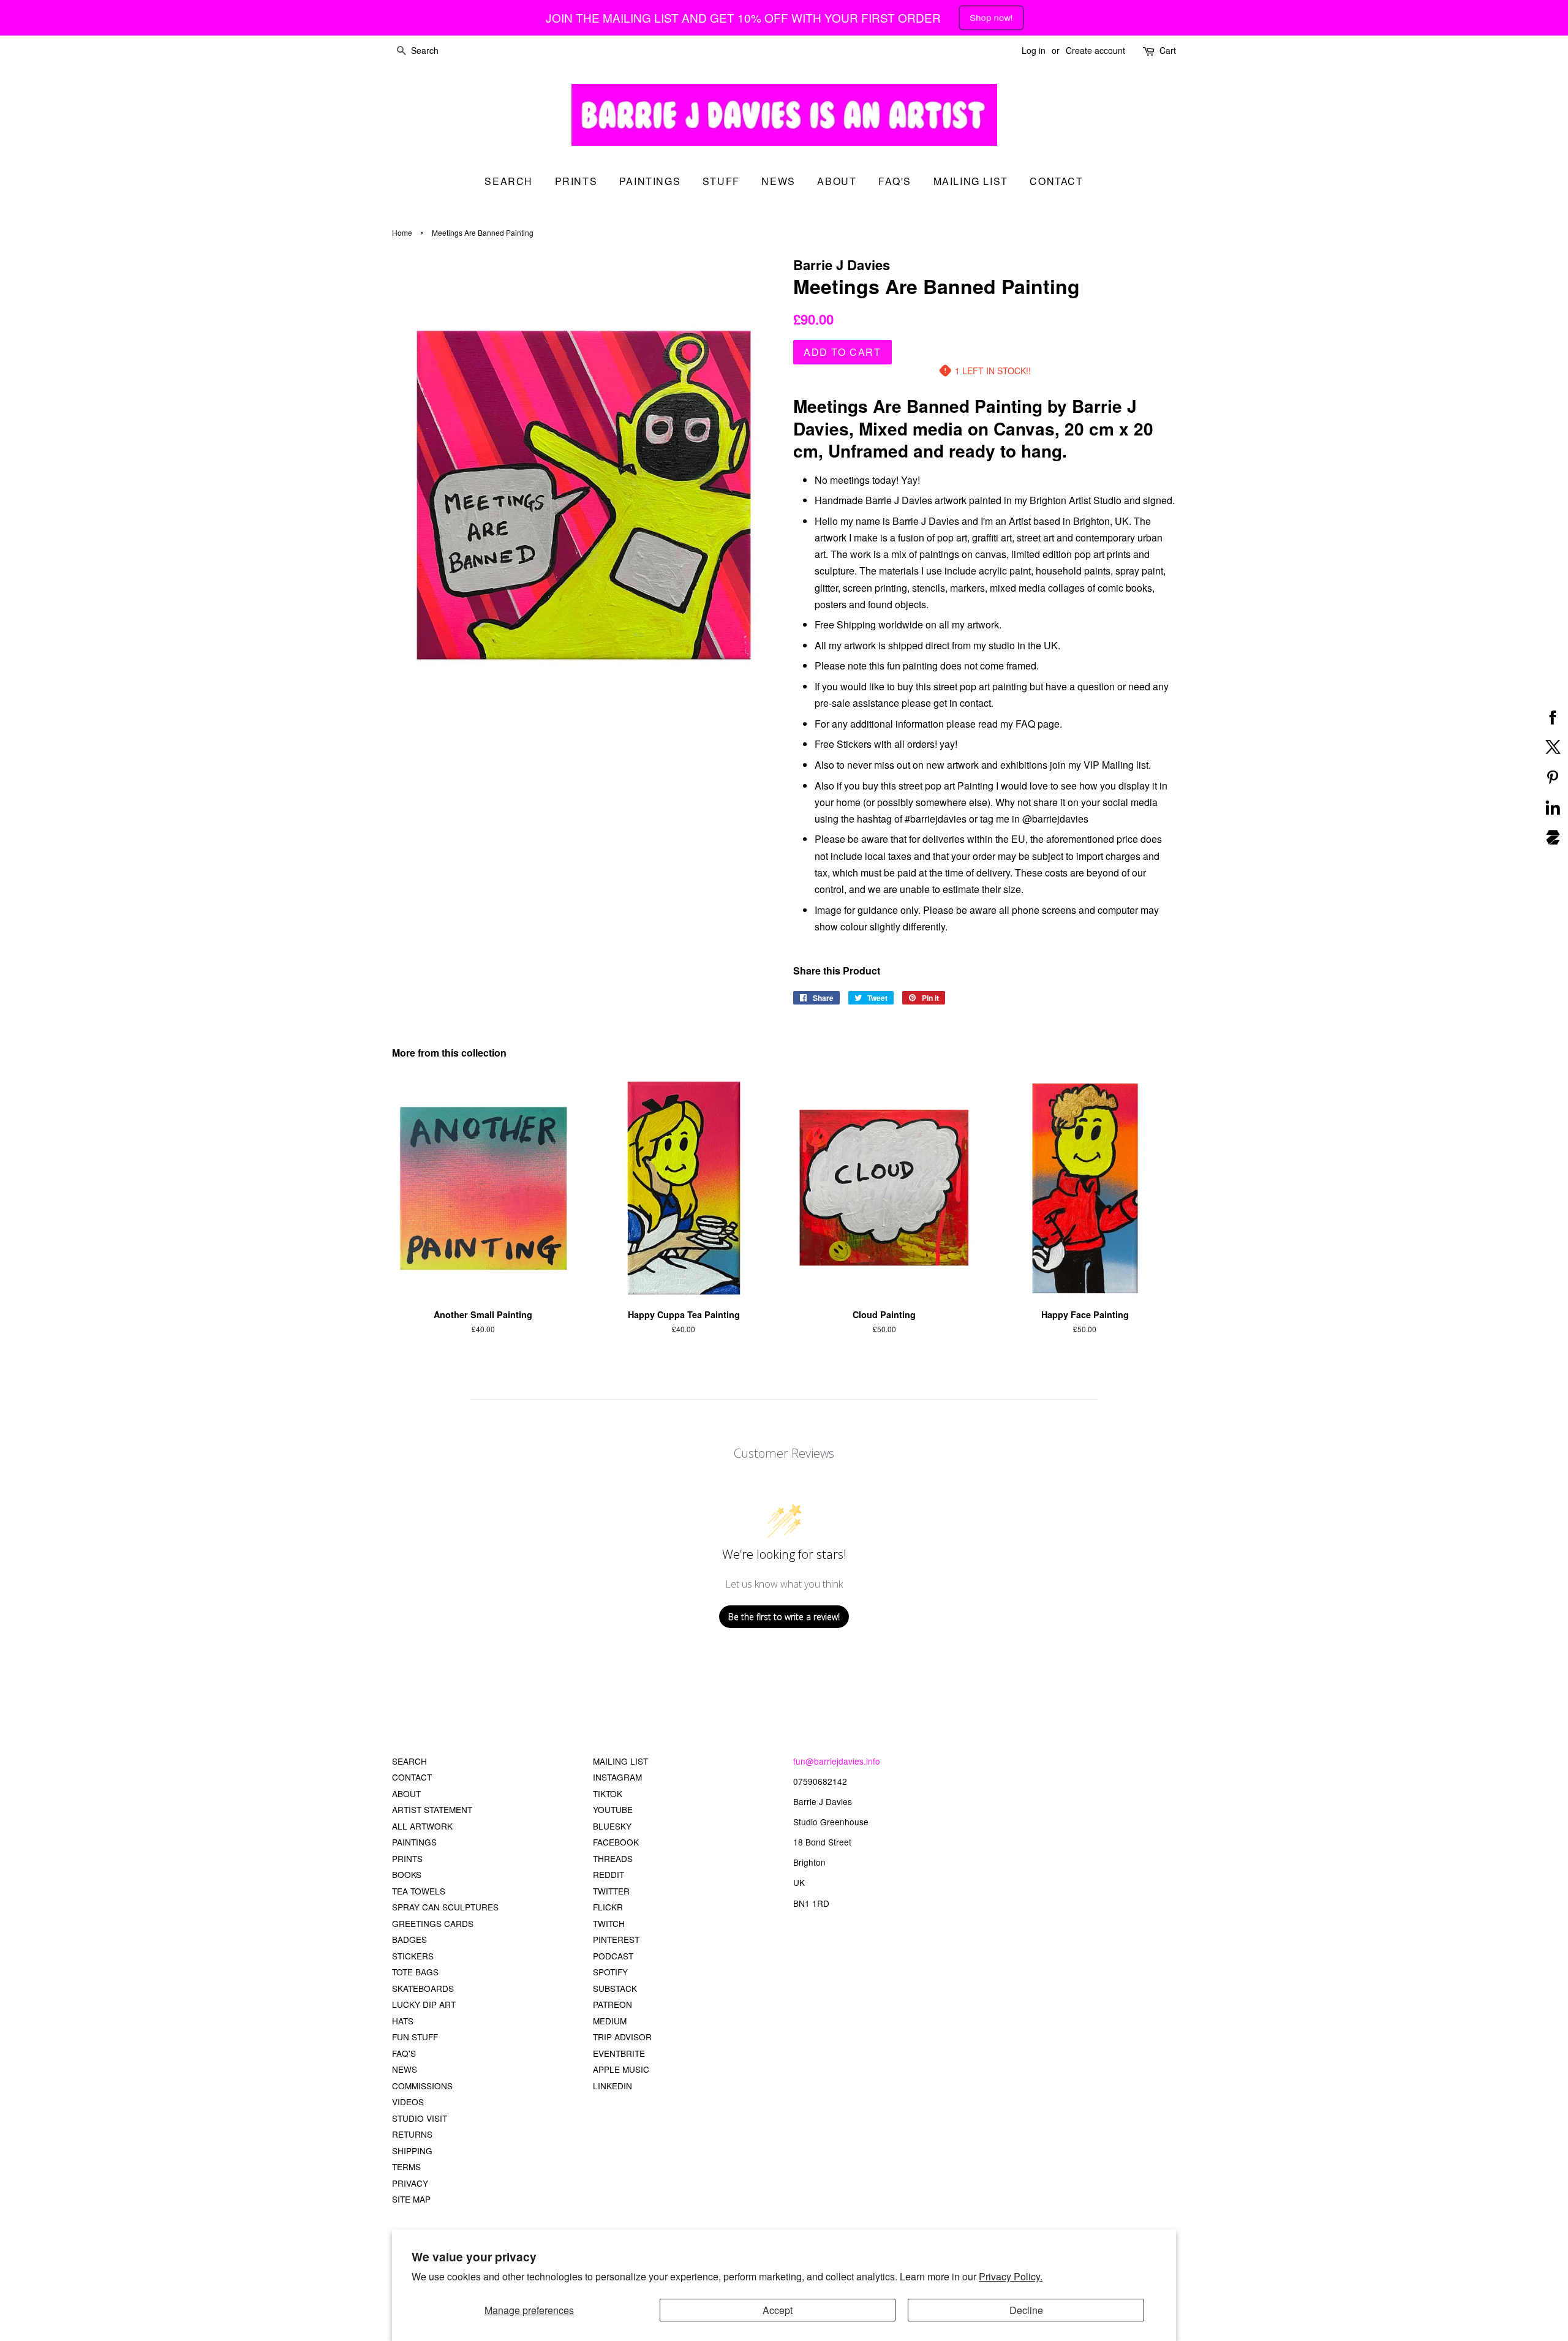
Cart (1168, 50)
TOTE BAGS (415, 1972)
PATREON (612, 2004)
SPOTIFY (610, 1972)
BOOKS (407, 1874)
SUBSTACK (615, 1988)
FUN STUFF (415, 2037)
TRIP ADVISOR (622, 2037)
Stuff (721, 181)
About (837, 181)
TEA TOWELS (419, 1891)
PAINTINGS (414, 1842)
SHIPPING (412, 2151)
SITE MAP (411, 2199)
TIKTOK (608, 1793)
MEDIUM (610, 2021)
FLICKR (608, 1907)
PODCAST (613, 1956)
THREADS (613, 1858)
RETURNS (412, 2134)
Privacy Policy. (1011, 2276)
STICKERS (413, 1956)
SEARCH (509, 181)
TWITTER (611, 1891)
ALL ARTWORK (422, 1826)
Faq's (895, 181)
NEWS (405, 2069)
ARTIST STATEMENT (432, 1809)
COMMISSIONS (422, 2086)
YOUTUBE (613, 1809)
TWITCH (609, 1923)
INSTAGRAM (617, 1777)
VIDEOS (408, 2102)
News (778, 181)
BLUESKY (612, 1826)
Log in (1034, 50)
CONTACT (412, 1777)
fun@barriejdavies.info (837, 1761)
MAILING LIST (620, 1761)
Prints (576, 181)
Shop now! (992, 17)
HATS (403, 2021)
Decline (1026, 2310)
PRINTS (407, 1858)
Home (402, 232)
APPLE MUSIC (621, 2069)
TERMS (406, 2166)
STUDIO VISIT (420, 2118)
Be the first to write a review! (784, 1617)
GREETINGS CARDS (433, 1923)
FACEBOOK (616, 1842)
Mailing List (971, 181)
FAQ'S (404, 2053)
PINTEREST (616, 1939)
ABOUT (406, 1793)
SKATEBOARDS (423, 1988)
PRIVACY (410, 2183)
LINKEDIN (612, 2086)
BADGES (409, 1939)
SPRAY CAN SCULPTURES (445, 1907)
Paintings (650, 181)
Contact (1056, 181)
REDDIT (609, 1874)
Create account (1095, 50)
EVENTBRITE (619, 2053)
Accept (778, 2310)
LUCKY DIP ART (424, 2004)
